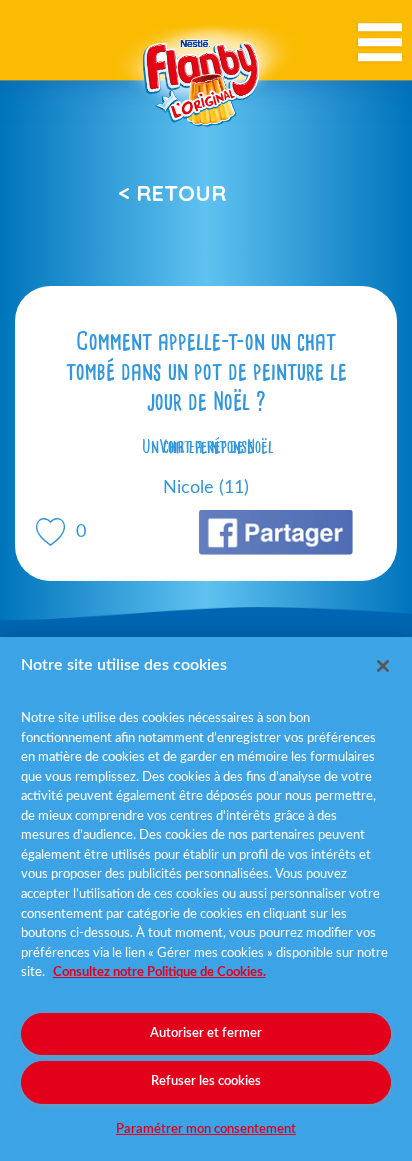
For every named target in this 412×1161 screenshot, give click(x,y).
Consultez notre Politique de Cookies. (159, 972)
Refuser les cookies (206, 1081)
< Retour (172, 193)
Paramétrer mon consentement (206, 1129)
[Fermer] (383, 666)
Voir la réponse (206, 447)
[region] (206, 899)
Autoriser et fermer (206, 1033)
